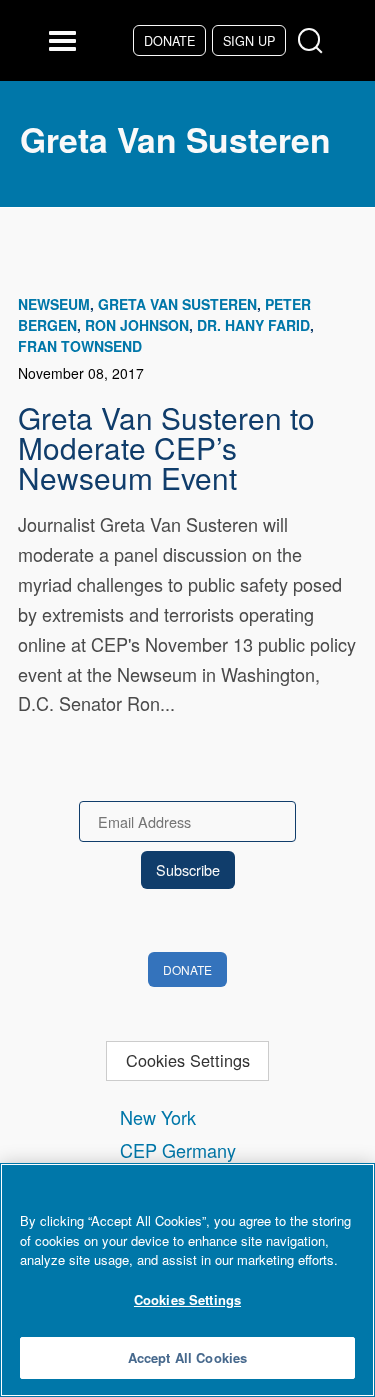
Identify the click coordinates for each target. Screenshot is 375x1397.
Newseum (54, 304)
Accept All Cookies (187, 1357)
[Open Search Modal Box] (314, 41)
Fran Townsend (80, 346)
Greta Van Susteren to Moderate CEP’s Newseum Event (166, 447)
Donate (169, 40)
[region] (187, 1280)
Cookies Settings (188, 1060)
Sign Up (249, 40)
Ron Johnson (137, 325)
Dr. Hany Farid (253, 325)
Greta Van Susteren (177, 304)
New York (158, 1117)
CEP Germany (178, 1150)
